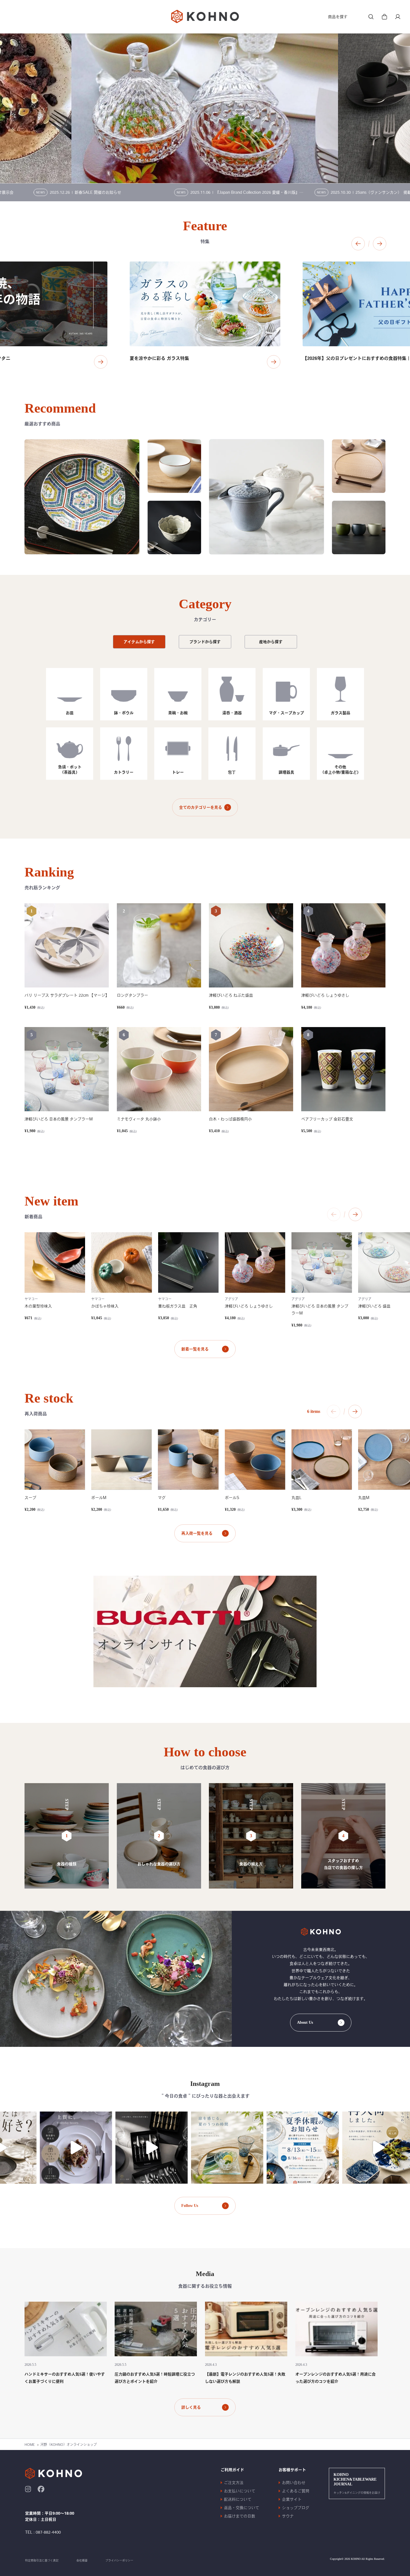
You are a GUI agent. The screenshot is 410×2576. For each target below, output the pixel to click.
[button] (358, 244)
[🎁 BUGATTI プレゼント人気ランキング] (96, 2148)
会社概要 (82, 2560)
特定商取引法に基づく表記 (42, 2560)
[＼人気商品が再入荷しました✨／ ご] (322, 2148)
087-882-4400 (48, 2532)
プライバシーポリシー (119, 2560)
